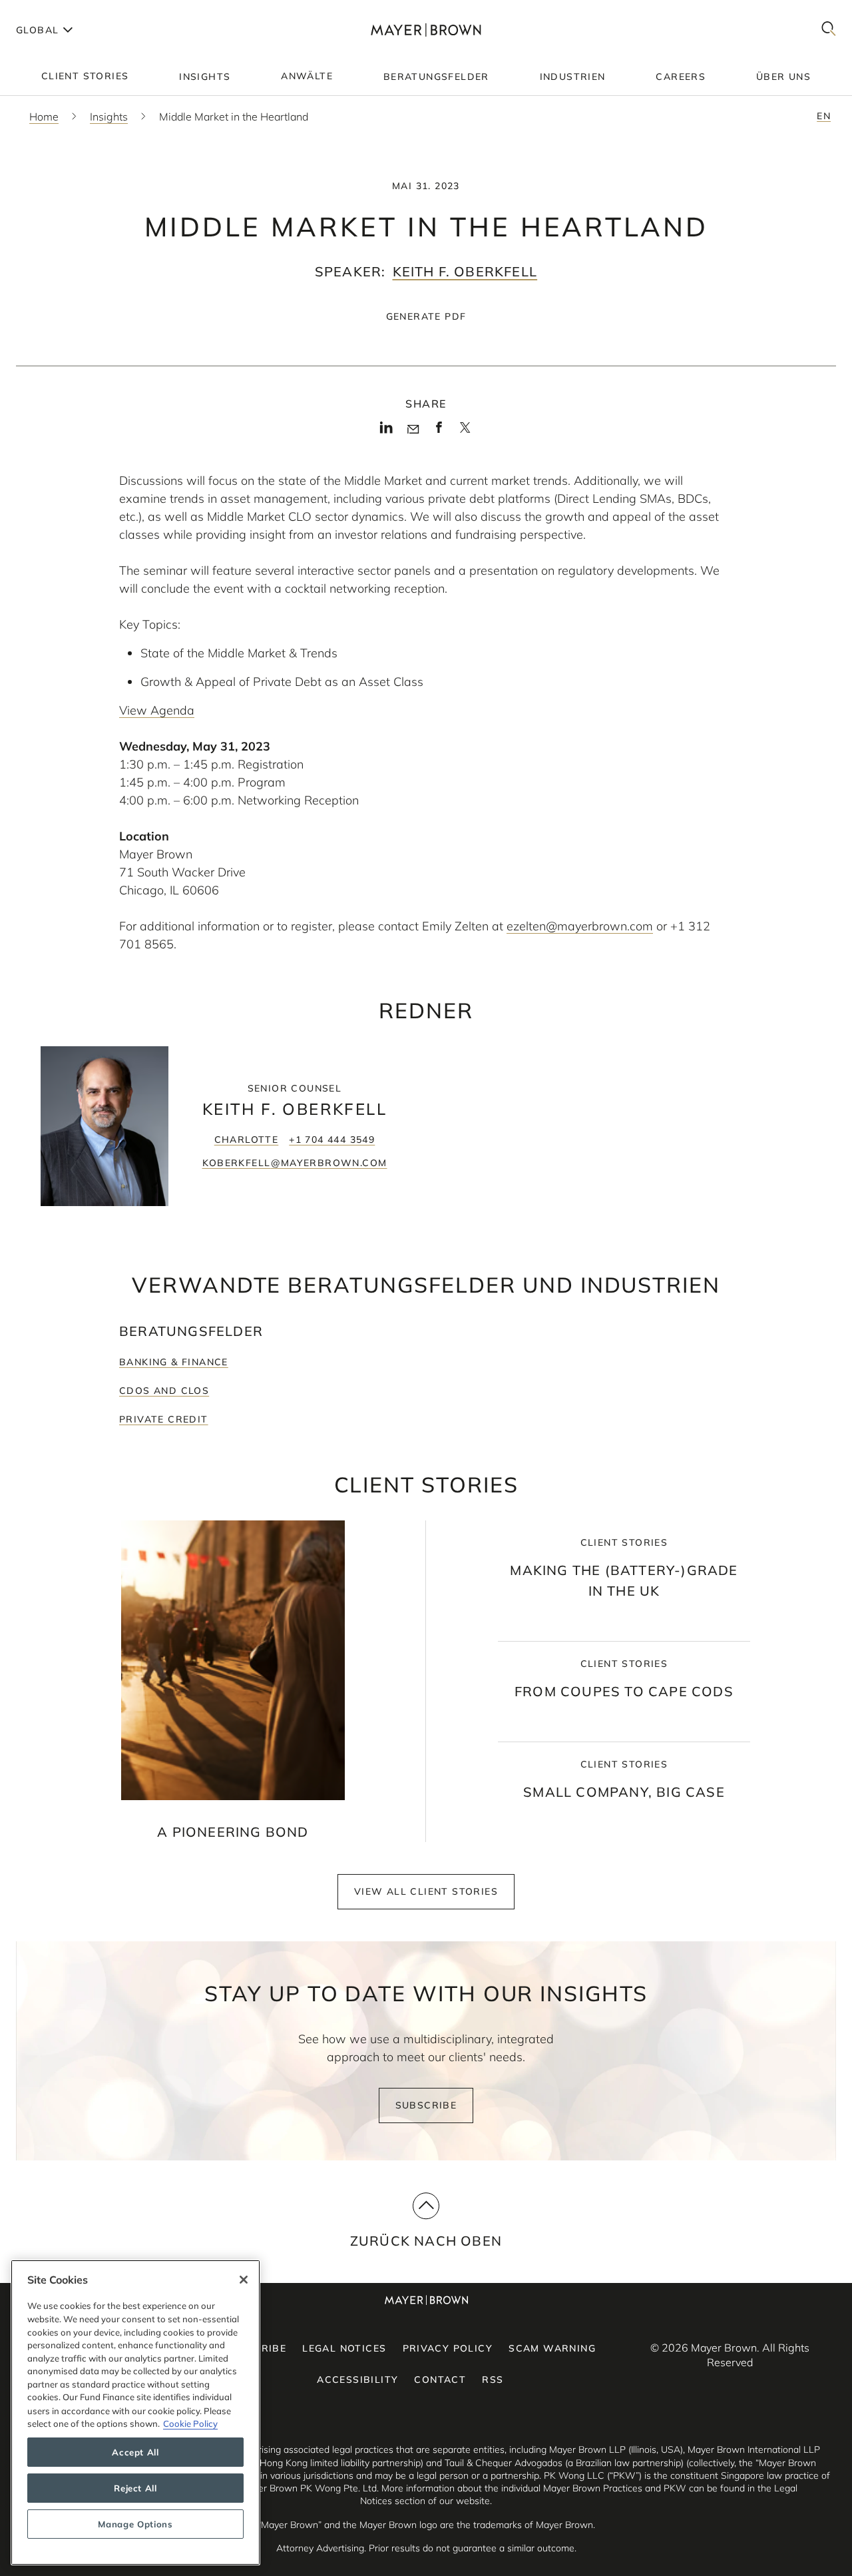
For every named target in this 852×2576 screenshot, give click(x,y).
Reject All (135, 2488)
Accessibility (357, 2380)
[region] (135, 2413)
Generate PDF (426, 316)
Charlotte (247, 1139)
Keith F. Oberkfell (465, 271)
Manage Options (135, 2524)
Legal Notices (344, 2348)
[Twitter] (465, 432)
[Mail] (413, 430)
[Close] (244, 2280)
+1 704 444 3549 (332, 1139)
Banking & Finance (174, 1362)
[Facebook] (439, 432)
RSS (493, 2380)
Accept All (135, 2452)
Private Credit (164, 1419)
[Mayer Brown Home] (426, 30)
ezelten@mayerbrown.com (580, 926)
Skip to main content (65, 11)
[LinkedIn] (386, 432)
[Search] (829, 30)
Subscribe (426, 2105)
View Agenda (157, 710)
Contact (440, 2380)
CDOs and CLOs (164, 1391)
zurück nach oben (426, 2241)
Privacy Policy (448, 2348)
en (824, 116)
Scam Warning (552, 2348)
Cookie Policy (190, 2423)
